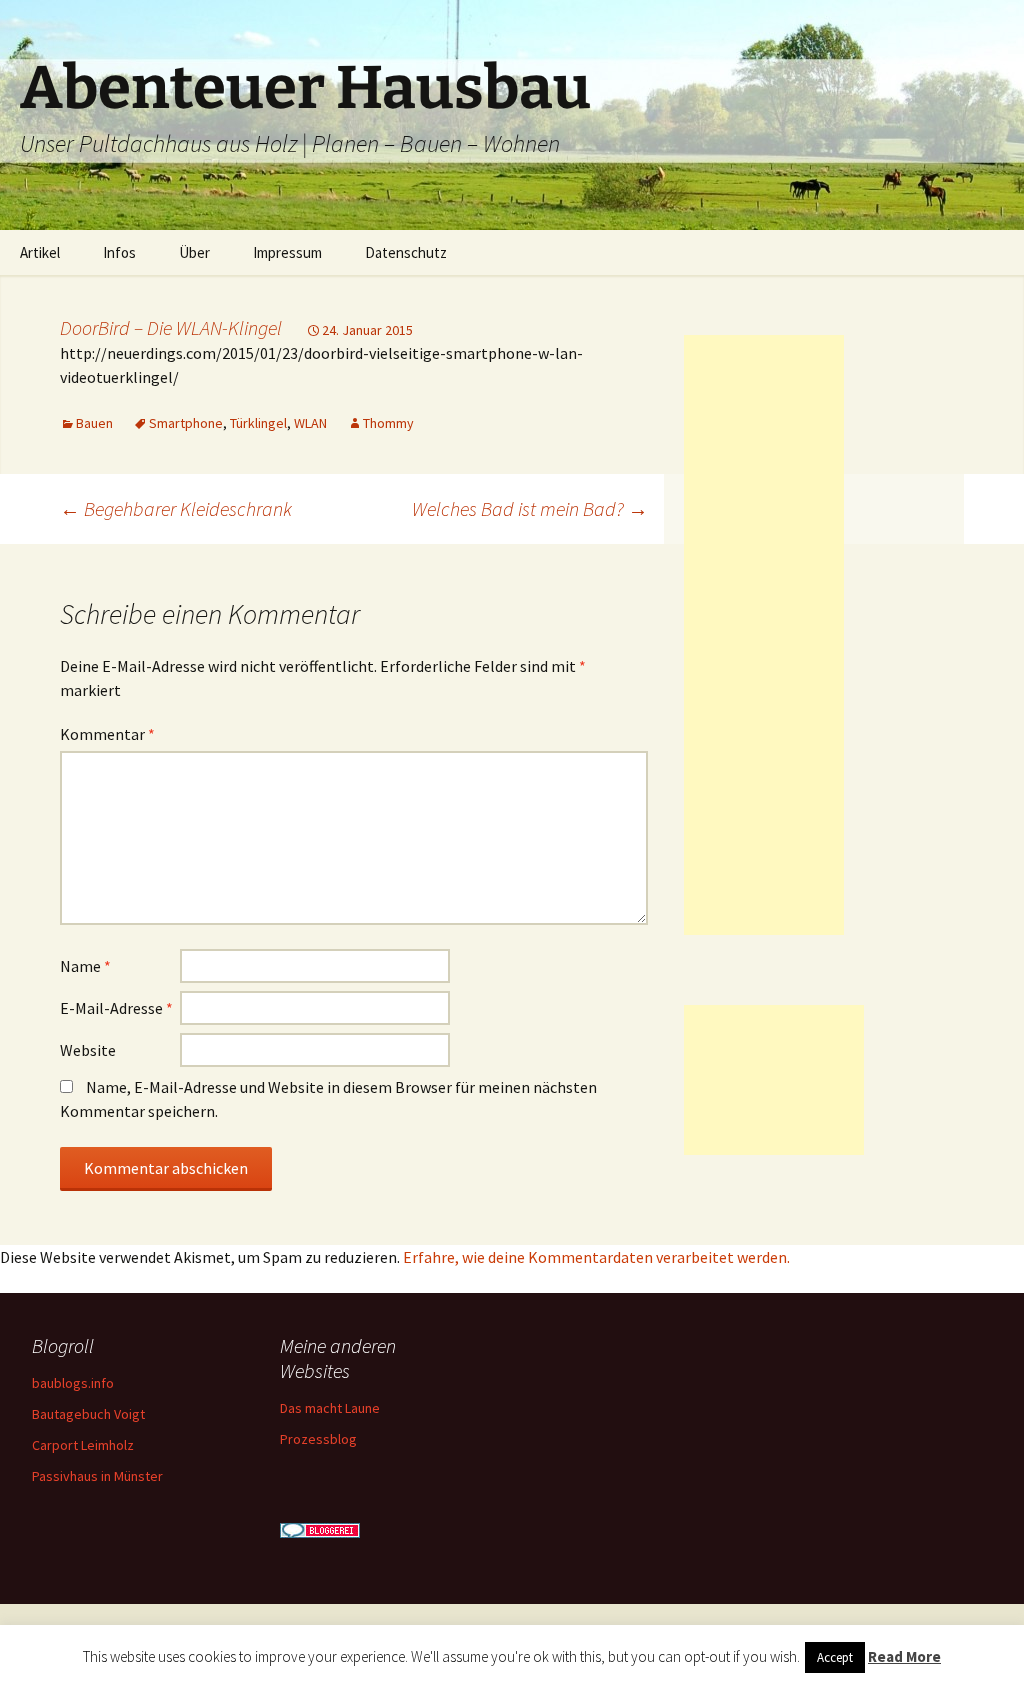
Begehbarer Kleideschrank (176, 508)
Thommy (388, 423)
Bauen (94, 423)
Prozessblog (318, 1439)
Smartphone (186, 423)
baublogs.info (73, 1383)
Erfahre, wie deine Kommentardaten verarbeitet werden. (596, 1257)
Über (194, 252)
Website (88, 1050)
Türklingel (258, 423)
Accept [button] (835, 1657)
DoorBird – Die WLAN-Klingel (171, 327)
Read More (904, 1656)
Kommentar (107, 734)
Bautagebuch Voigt (88, 1414)
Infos (119, 252)
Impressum (287, 252)
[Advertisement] (764, 635)
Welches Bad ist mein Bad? (530, 508)
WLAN (310, 423)
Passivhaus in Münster (97, 1476)
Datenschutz (406, 252)
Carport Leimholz (83, 1445)
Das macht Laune (330, 1408)
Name (85, 966)
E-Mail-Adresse (116, 1008)
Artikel (40, 252)
